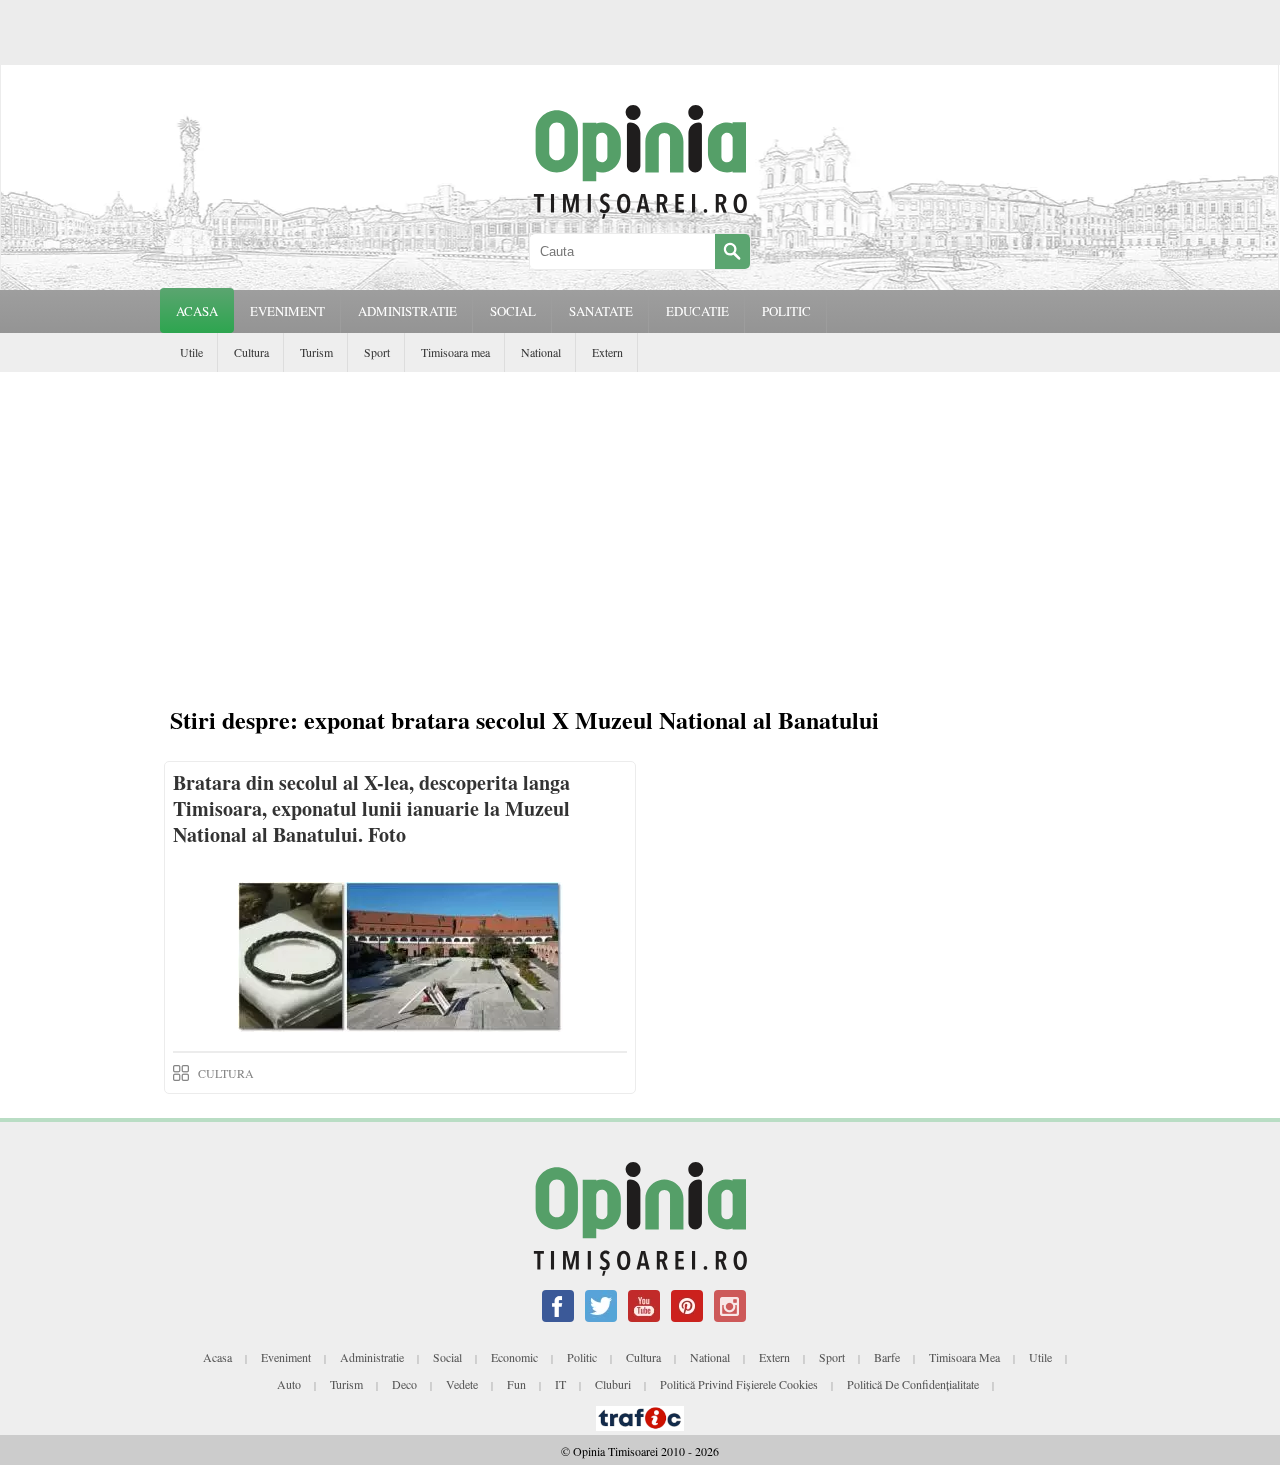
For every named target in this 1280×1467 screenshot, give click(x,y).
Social (447, 1357)
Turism (316, 352)
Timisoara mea (455, 352)
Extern (607, 352)
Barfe (887, 1357)
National (541, 352)
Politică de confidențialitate (913, 1384)
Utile (191, 352)
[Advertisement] (645, 542)
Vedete (462, 1384)
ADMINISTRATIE (407, 311)
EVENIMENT (287, 311)
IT (560, 1384)
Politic (582, 1357)
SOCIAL (513, 311)
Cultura (251, 352)
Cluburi (613, 1384)
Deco (404, 1384)
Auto (289, 1384)
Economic (514, 1357)
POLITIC (786, 311)
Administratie (372, 1357)
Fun (516, 1384)
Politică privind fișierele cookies (739, 1384)
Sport (377, 352)
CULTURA (226, 1073)
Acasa (197, 311)
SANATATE (601, 311)
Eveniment (286, 1357)
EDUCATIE (697, 311)
